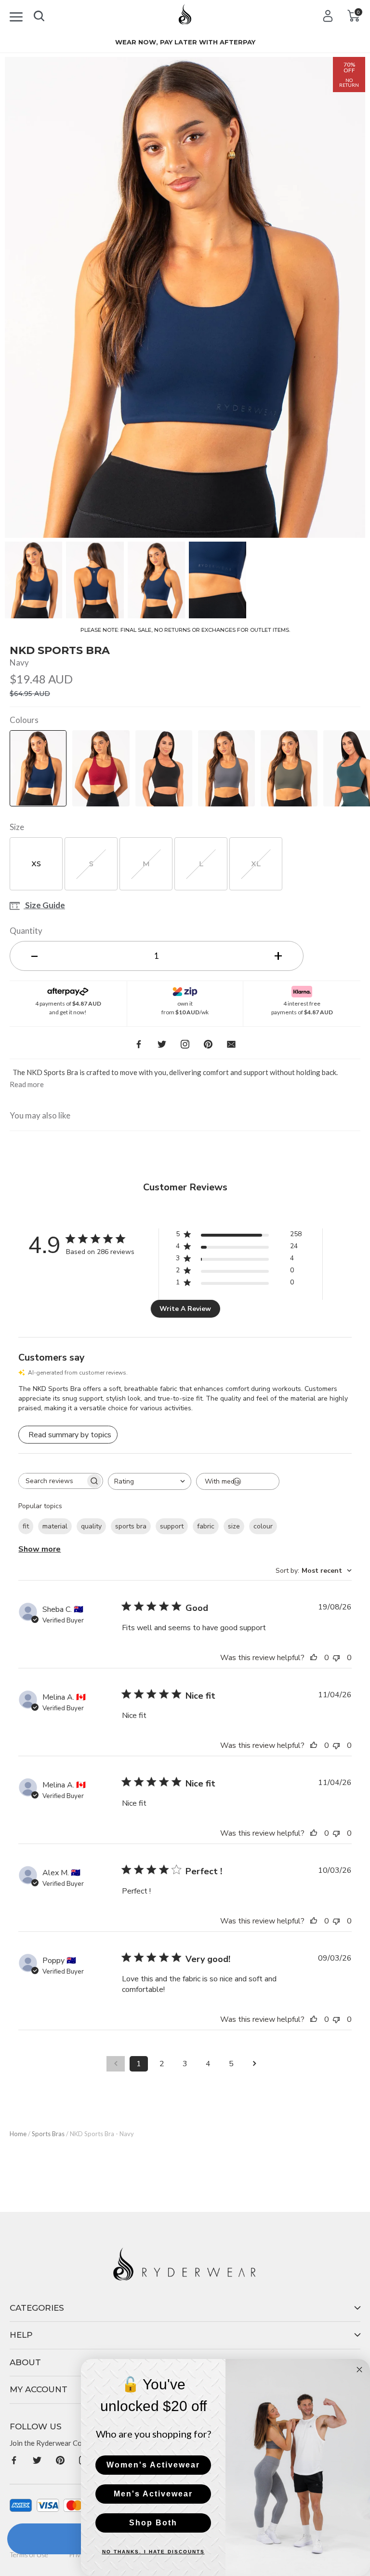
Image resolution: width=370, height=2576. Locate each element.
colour (263, 1526)
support (172, 1526)
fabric (206, 1526)
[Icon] (16, 15)
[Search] (39, 14)
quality (91, 1526)
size (234, 1526)
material (55, 1526)
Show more (40, 1549)
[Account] (328, 16)
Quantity (26, 931)
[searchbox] (52, 1481)
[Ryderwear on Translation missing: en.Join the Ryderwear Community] (14, 2460)
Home (18, 2134)
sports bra (131, 1526)
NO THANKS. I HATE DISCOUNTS (153, 2552)
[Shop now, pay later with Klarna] (302, 989)
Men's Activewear (153, 2494)
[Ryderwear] (185, 18)
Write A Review (185, 1309)
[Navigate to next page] (254, 2064)
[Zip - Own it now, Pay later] (185, 989)
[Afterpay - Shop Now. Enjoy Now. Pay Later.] (68, 989)
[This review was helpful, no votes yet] (316, 1658)
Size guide (44, 906)
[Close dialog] (359, 2370)
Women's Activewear (153, 2465)
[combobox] (150, 1481)
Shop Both (153, 2523)
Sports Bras (48, 2134)
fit (26, 1526)
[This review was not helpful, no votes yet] (339, 1658)
